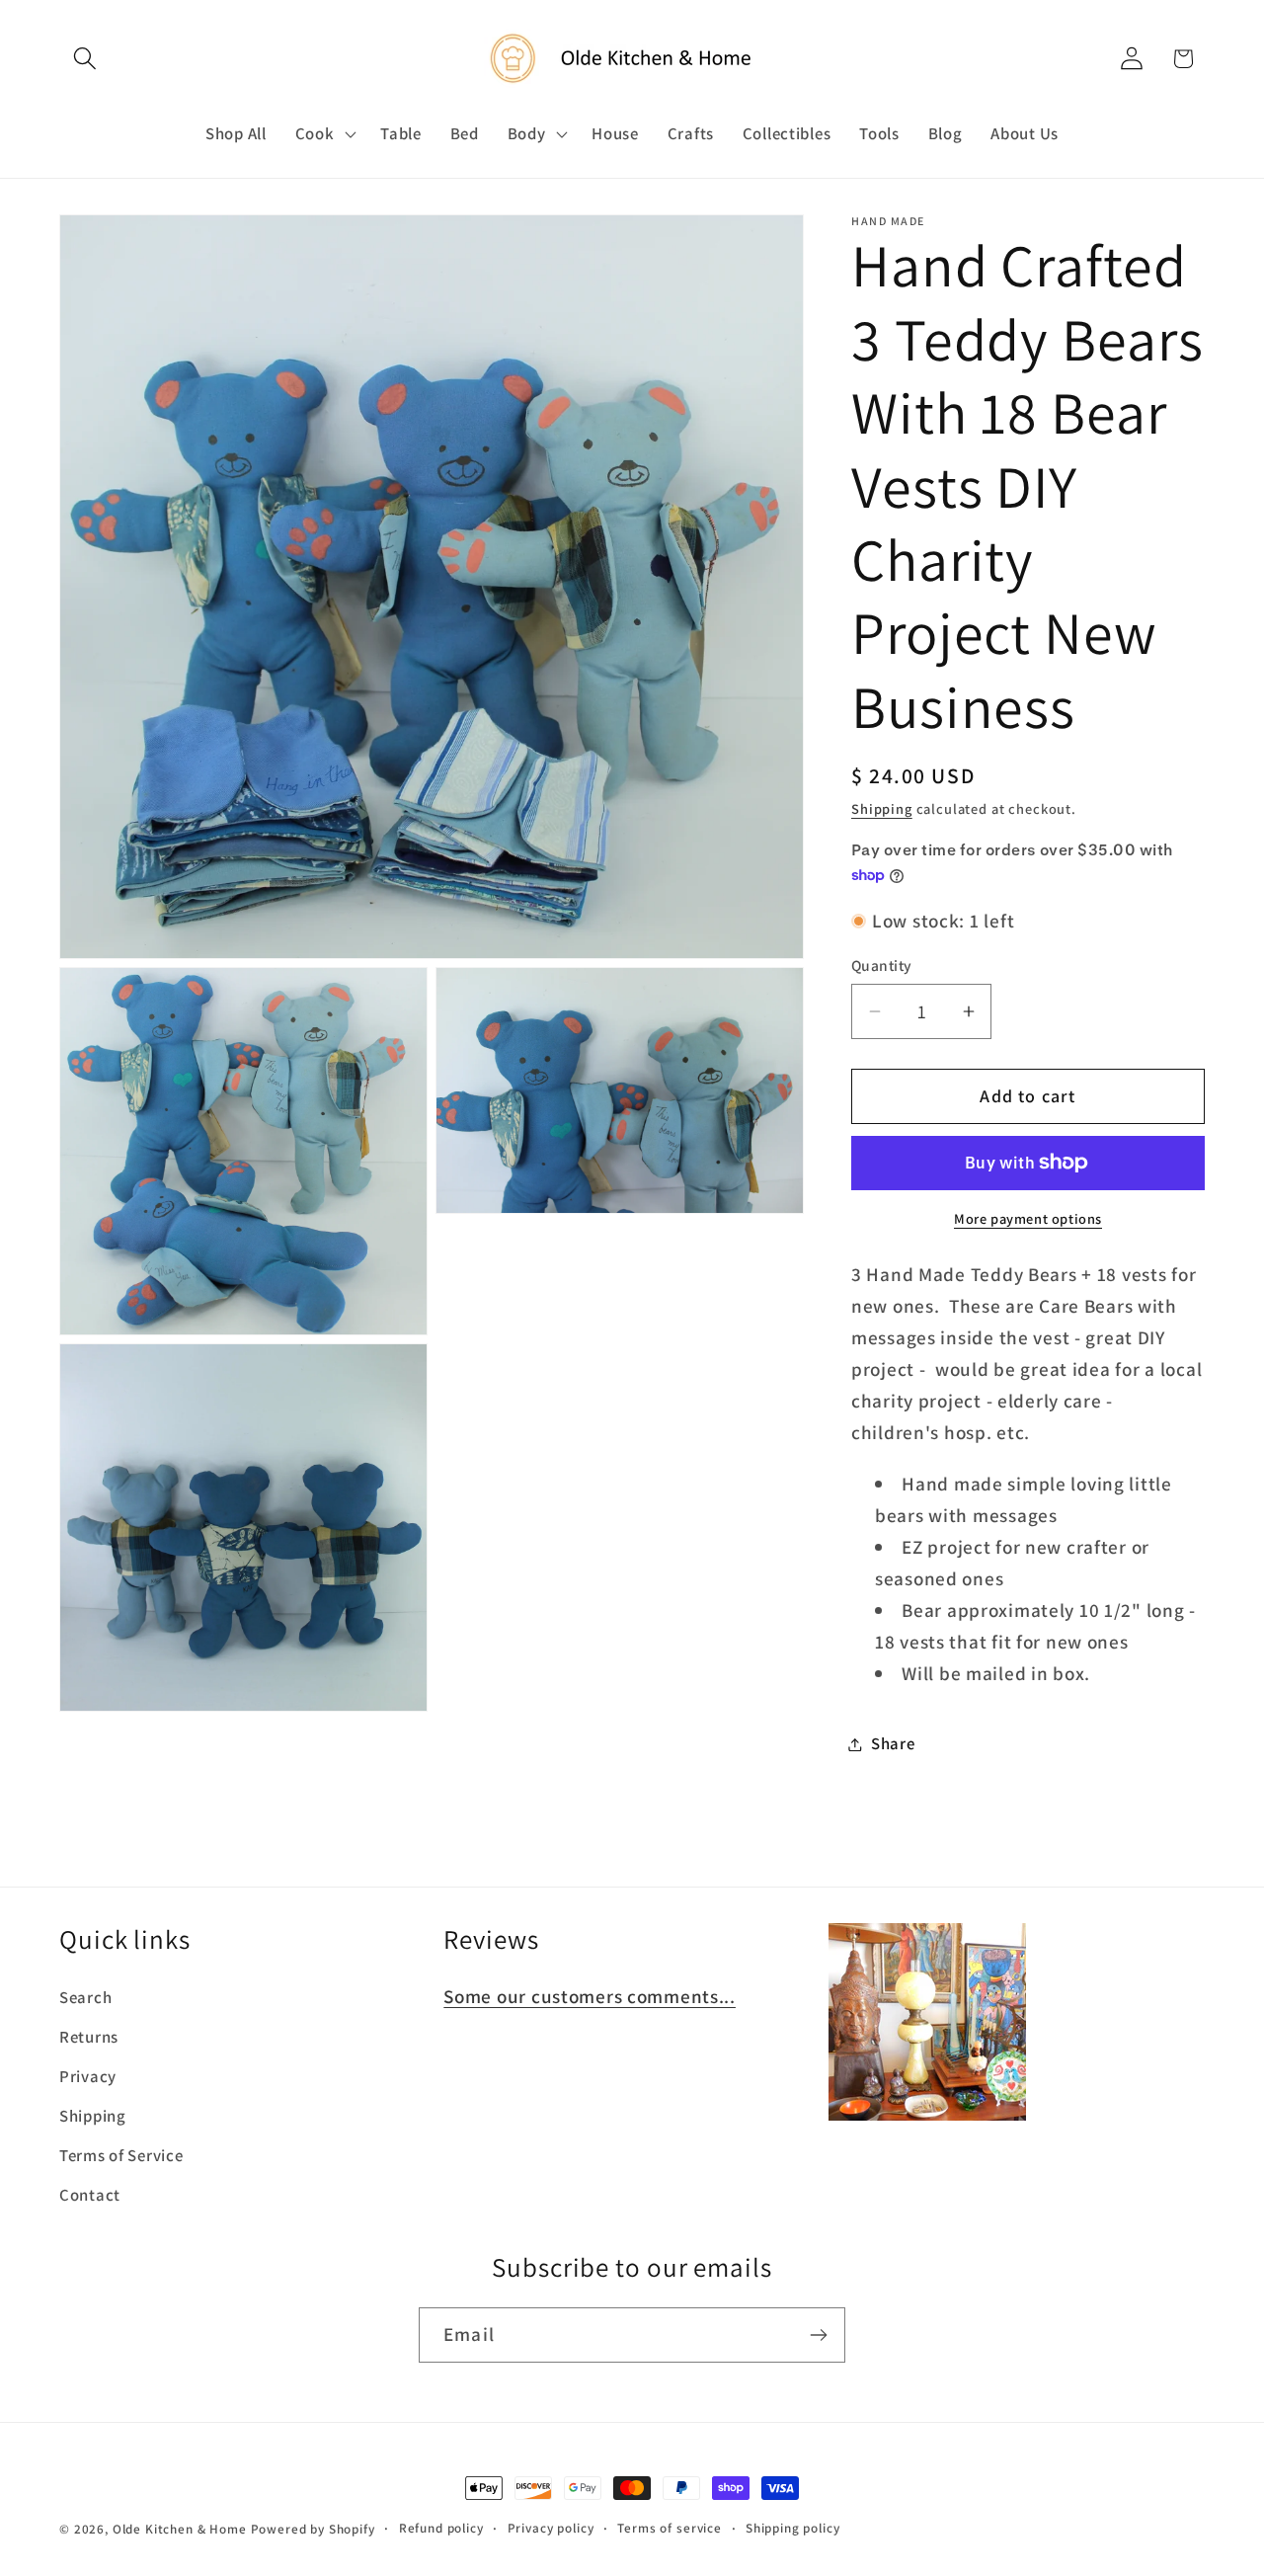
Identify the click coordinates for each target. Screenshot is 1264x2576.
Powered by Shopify (313, 2529)
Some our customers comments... (590, 1996)
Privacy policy (551, 2528)
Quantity (882, 965)
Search (85, 1997)
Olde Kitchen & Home (180, 2529)
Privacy (88, 2076)
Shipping (882, 808)
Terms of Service (121, 2155)
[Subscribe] (818, 2335)
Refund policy (441, 2528)
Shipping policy (793, 2528)
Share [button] (893, 1743)
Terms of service (669, 2528)
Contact (90, 2195)
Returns (89, 2037)
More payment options (1028, 1218)
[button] (85, 59)
